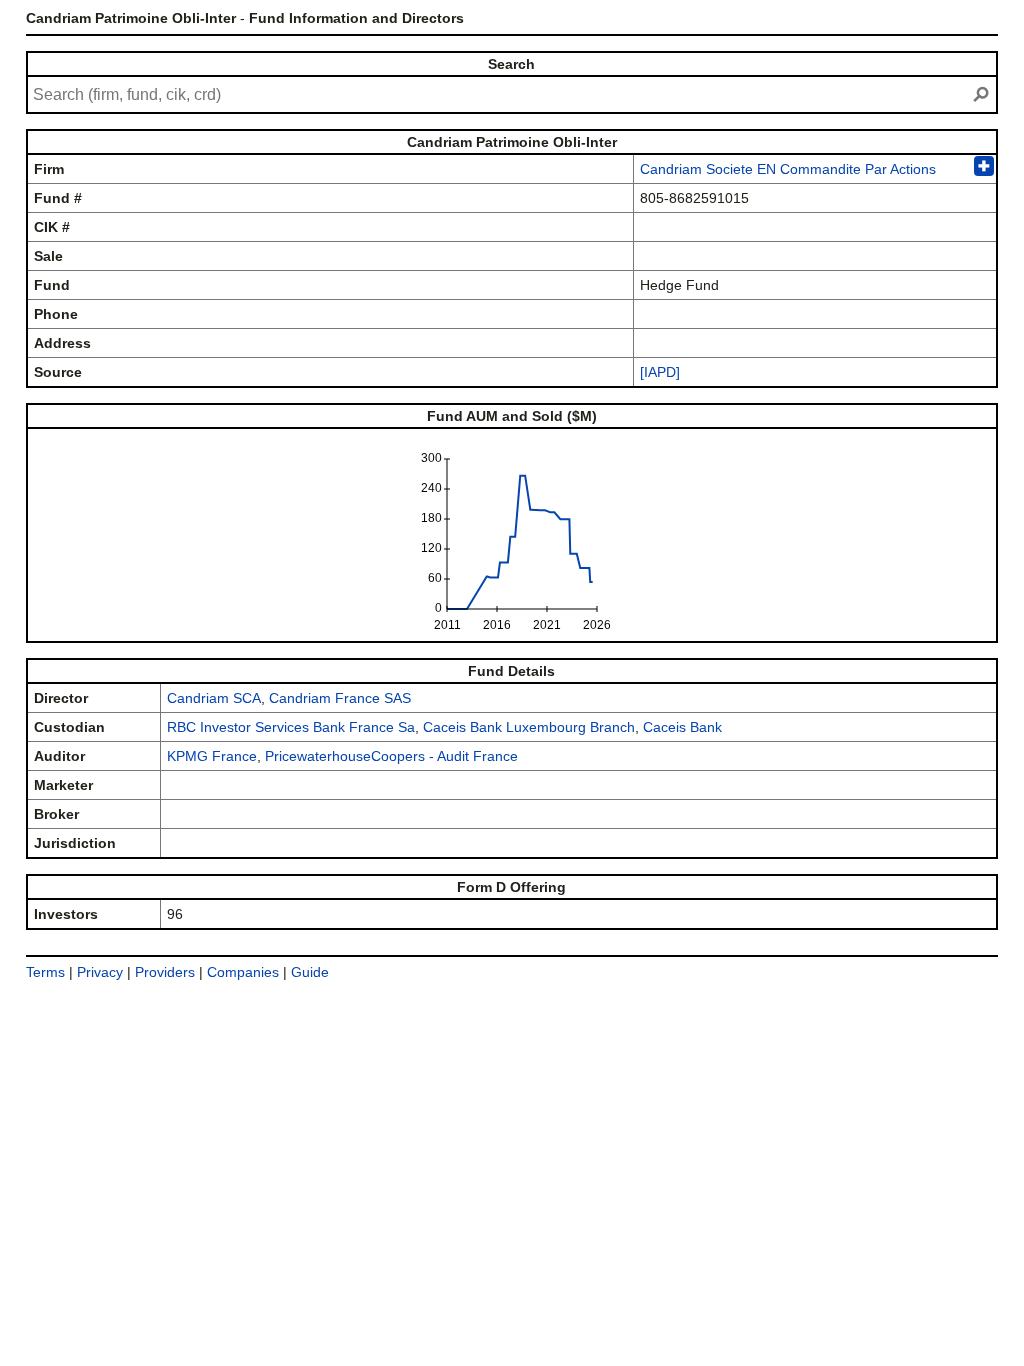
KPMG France (212, 756)
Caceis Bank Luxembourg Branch (529, 727)
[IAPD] (660, 372)
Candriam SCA (214, 698)
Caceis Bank (682, 727)
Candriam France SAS (340, 698)
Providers (165, 972)
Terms (45, 972)
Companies (243, 972)
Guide (310, 972)
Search (511, 64)
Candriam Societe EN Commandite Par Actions (788, 169)
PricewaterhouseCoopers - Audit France (391, 756)
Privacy (100, 972)
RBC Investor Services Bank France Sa (291, 727)
